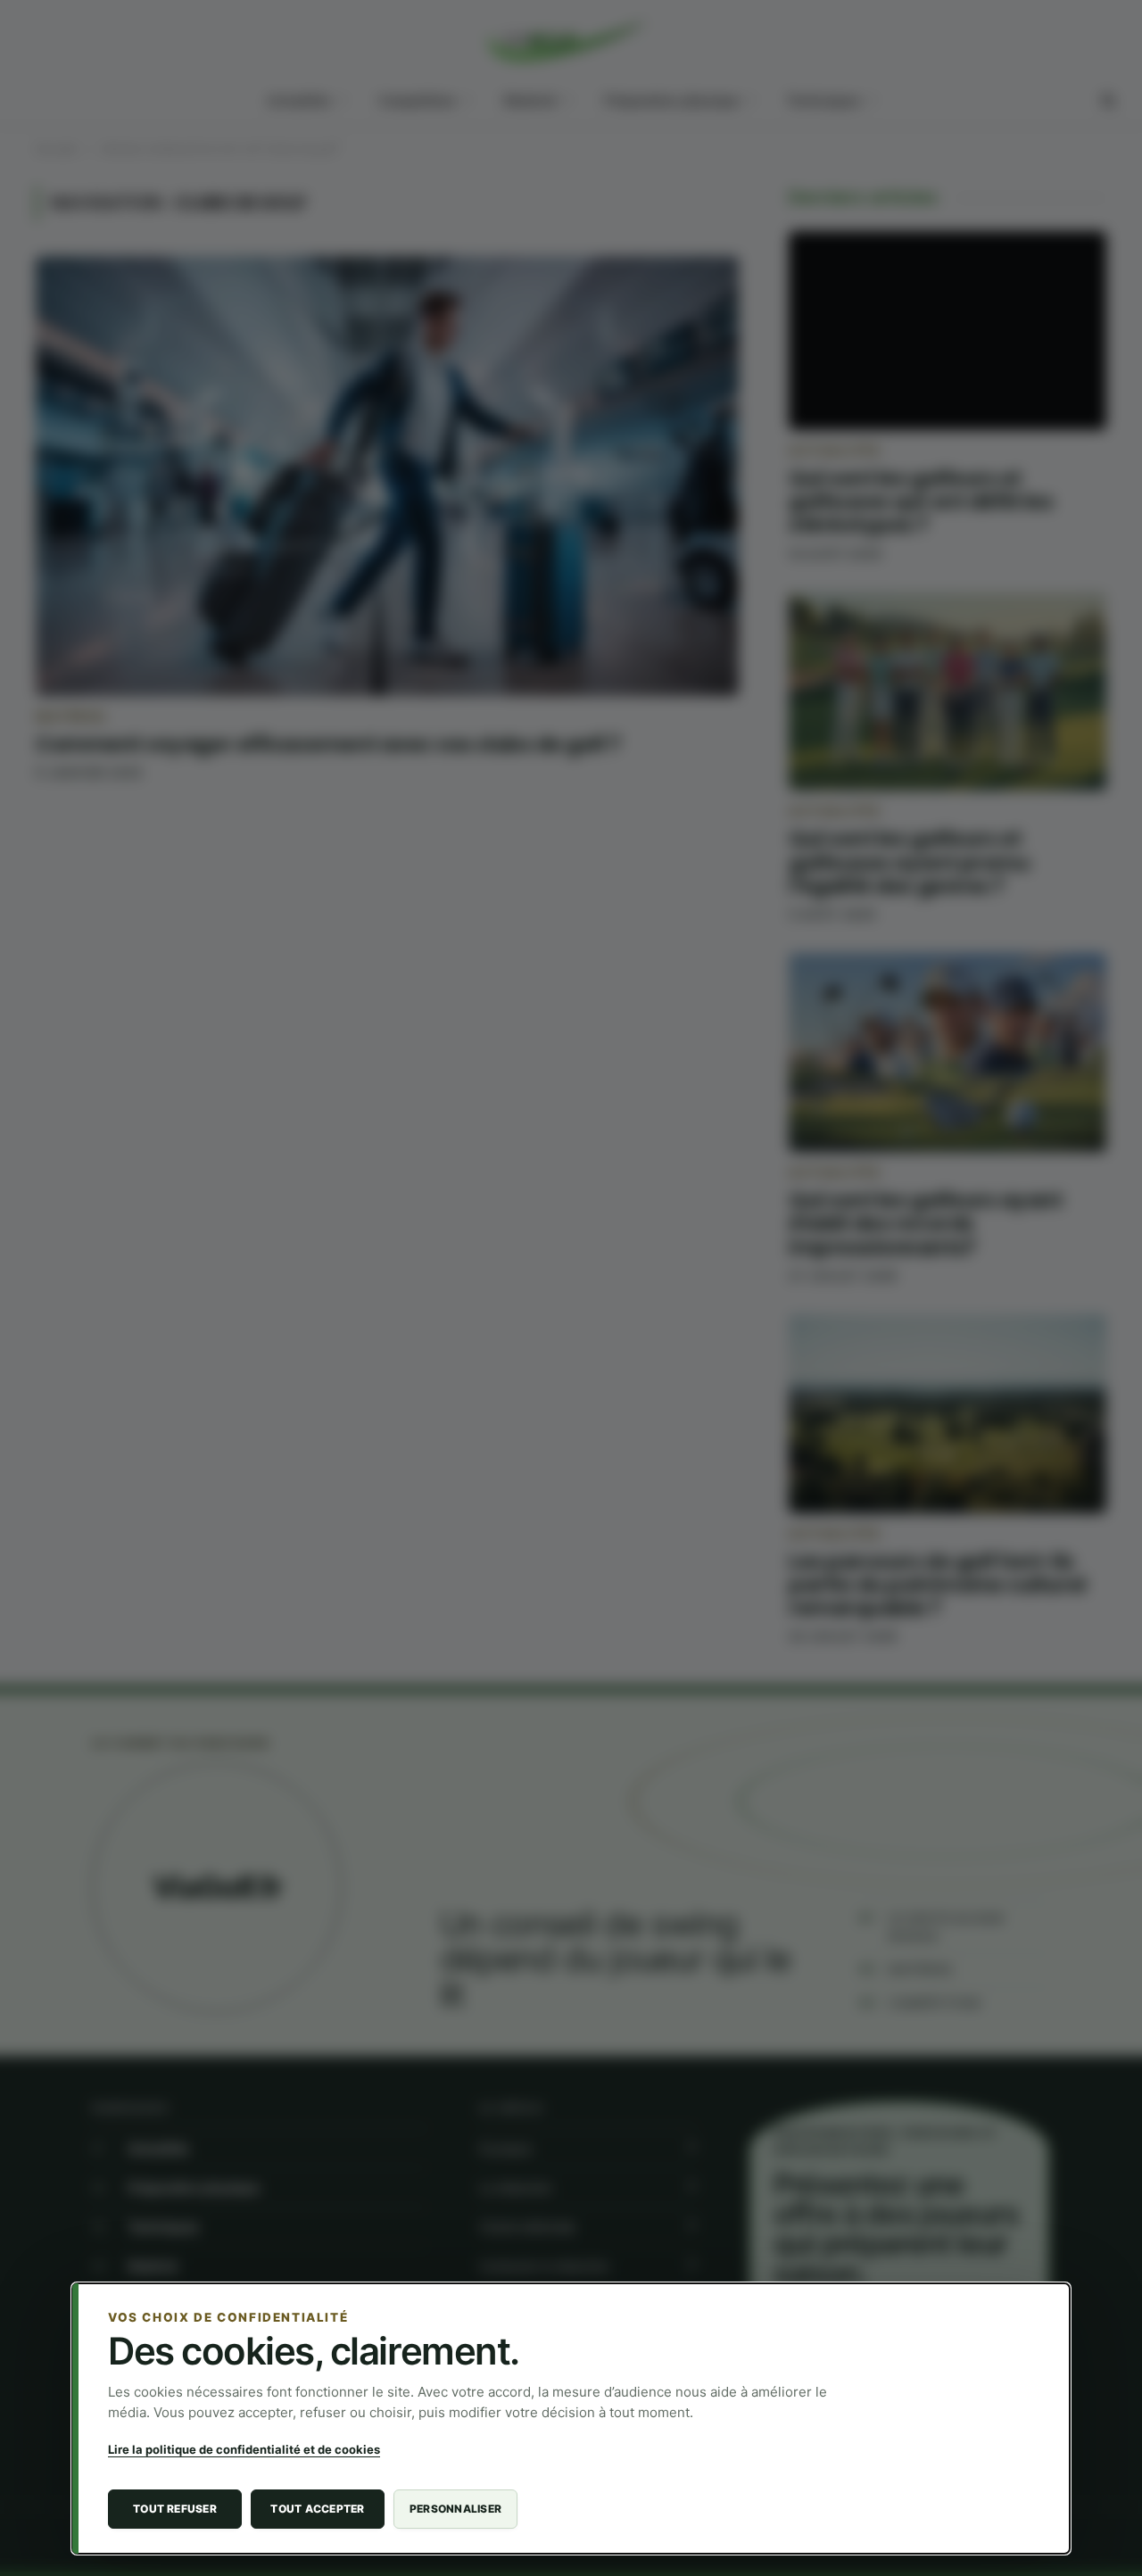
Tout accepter (317, 2509)
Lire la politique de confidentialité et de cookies (244, 2449)
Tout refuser (175, 2509)
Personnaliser (455, 2509)
